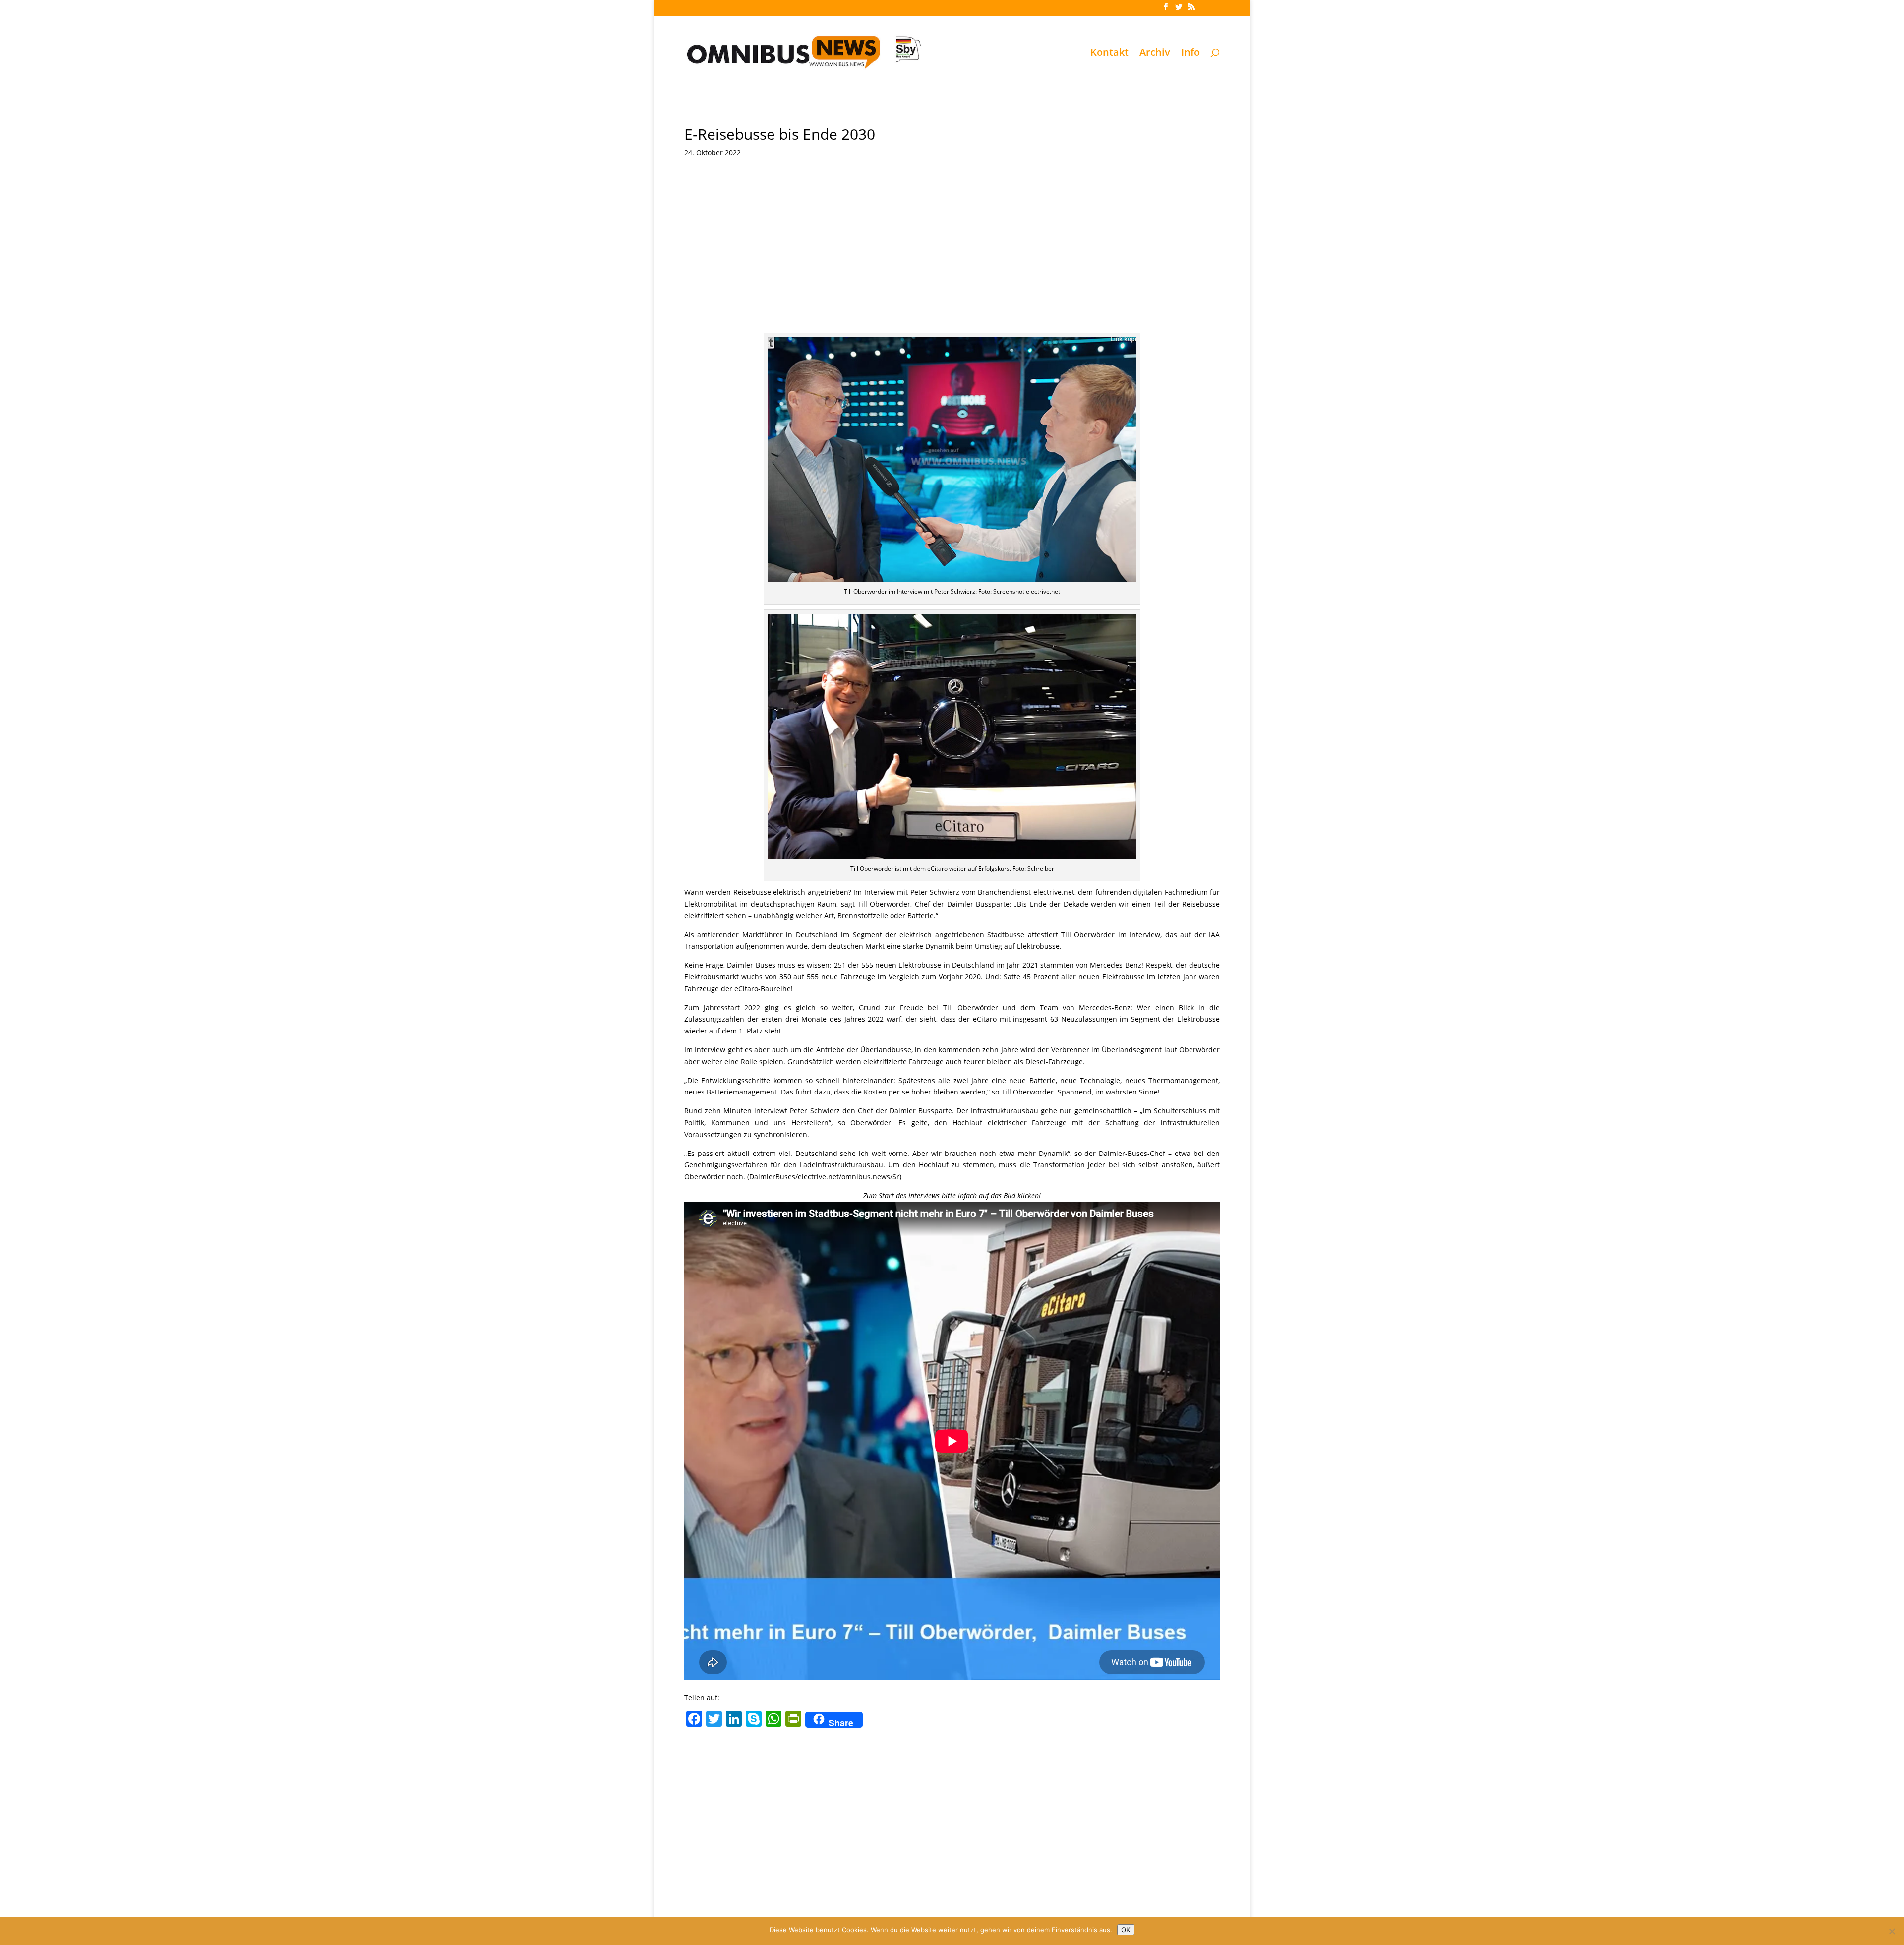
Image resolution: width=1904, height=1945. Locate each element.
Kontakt (1109, 54)
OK (1126, 1930)
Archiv (1155, 54)
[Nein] (1892, 1931)
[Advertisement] (952, 258)
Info (1190, 54)
